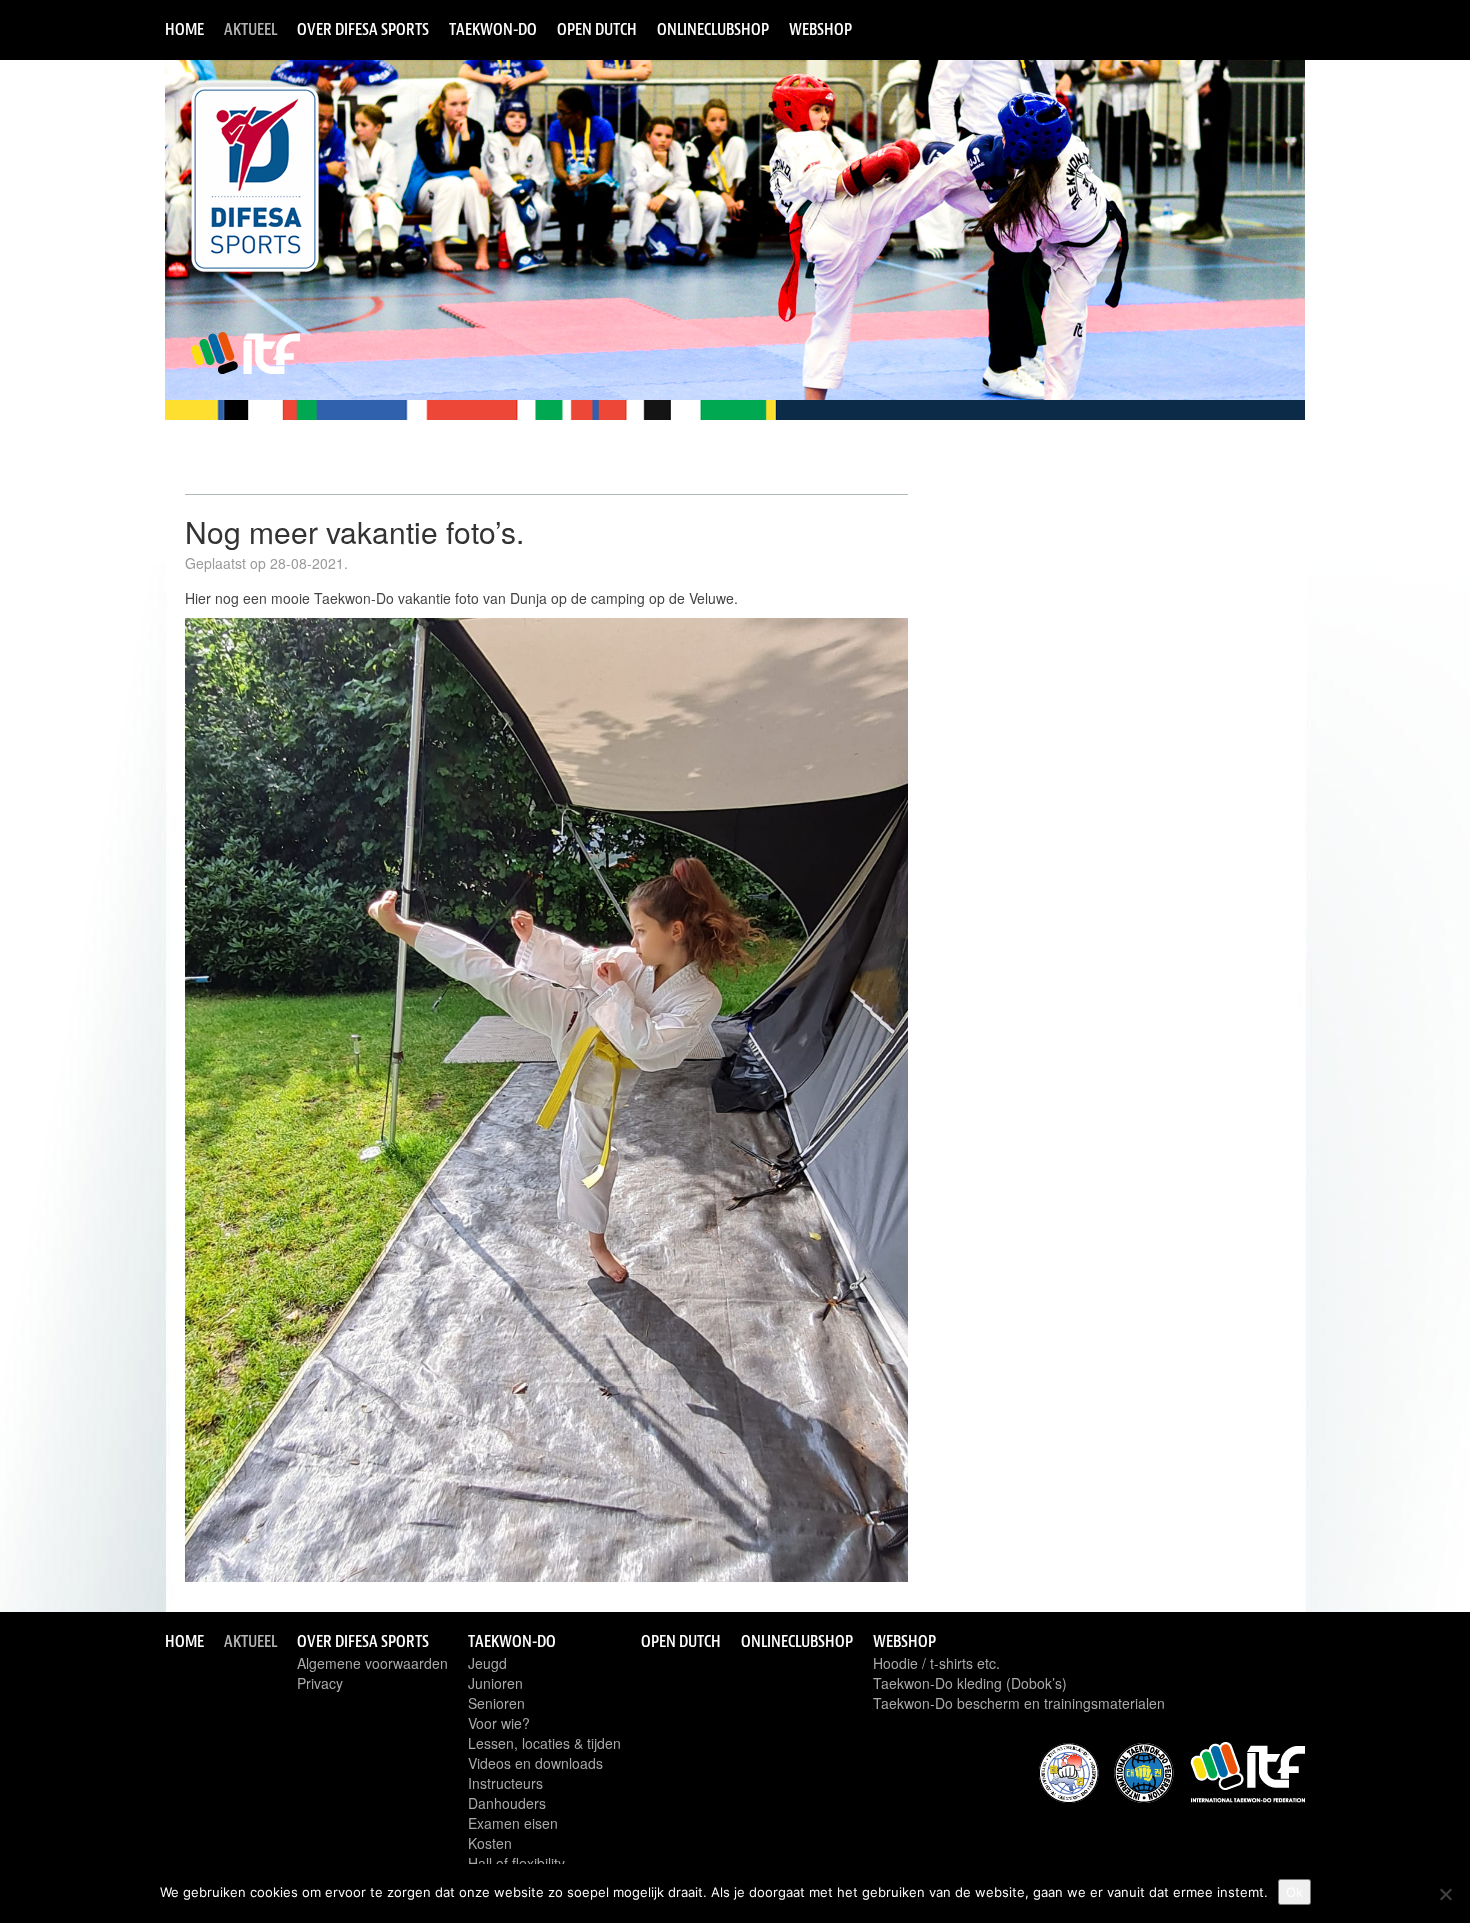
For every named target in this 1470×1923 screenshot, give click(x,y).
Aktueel (250, 29)
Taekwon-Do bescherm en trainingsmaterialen (1019, 1703)
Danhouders (507, 1803)
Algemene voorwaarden (372, 1663)
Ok (1294, 1892)
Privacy (320, 1683)
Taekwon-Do (493, 29)
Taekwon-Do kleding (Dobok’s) (970, 1683)
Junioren (495, 1683)
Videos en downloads (535, 1763)
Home (184, 29)
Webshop (820, 29)
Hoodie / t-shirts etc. (936, 1663)
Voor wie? (499, 1723)
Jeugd (487, 1663)
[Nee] (1445, 1894)
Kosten (490, 1843)
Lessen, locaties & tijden (544, 1743)
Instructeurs (505, 1783)
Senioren (496, 1703)
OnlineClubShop (713, 29)
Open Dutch (597, 29)
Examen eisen (513, 1823)
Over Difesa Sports (363, 29)
